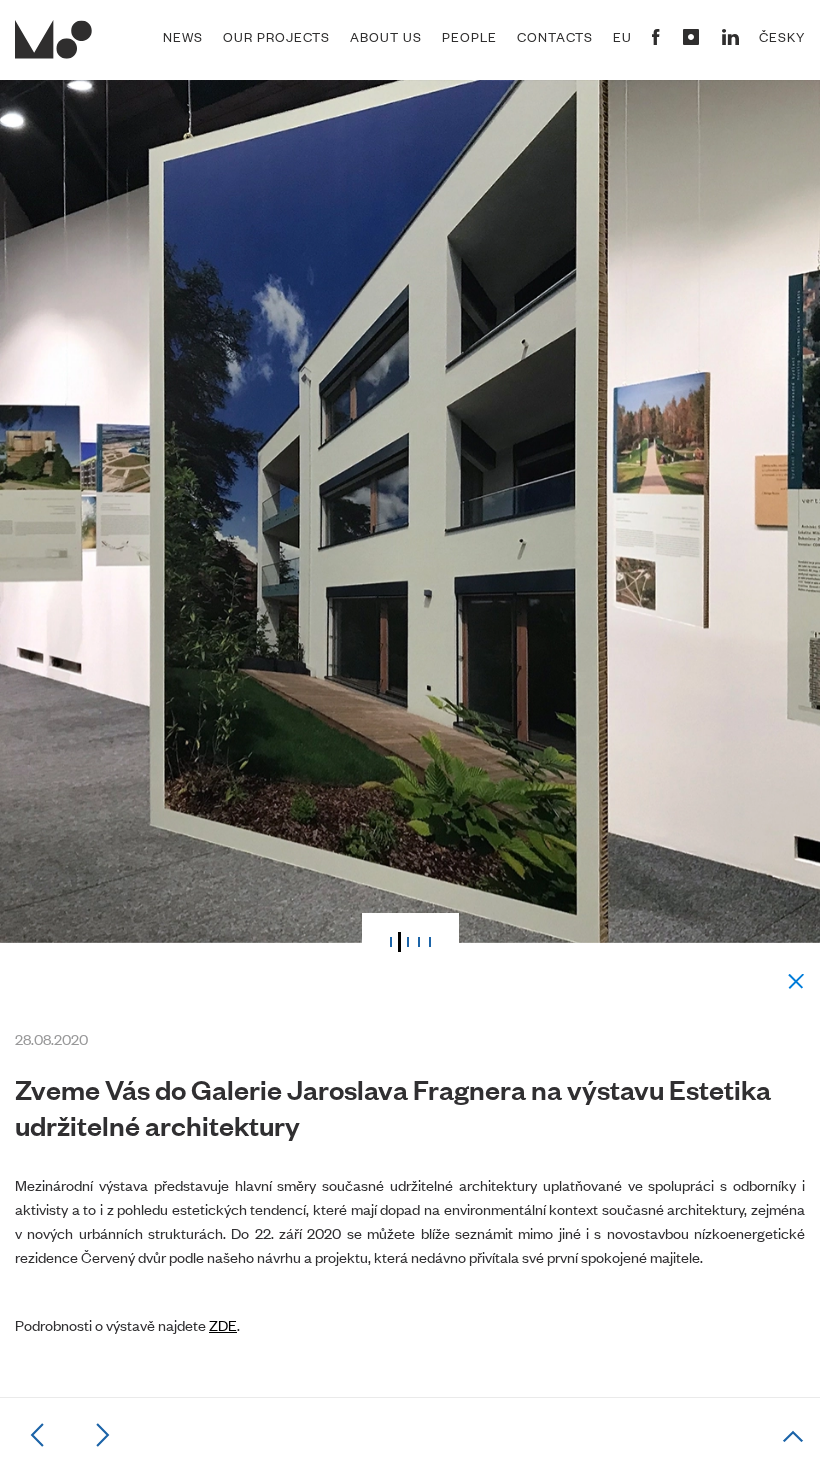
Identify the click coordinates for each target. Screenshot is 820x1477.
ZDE (223, 1324)
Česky (782, 37)
